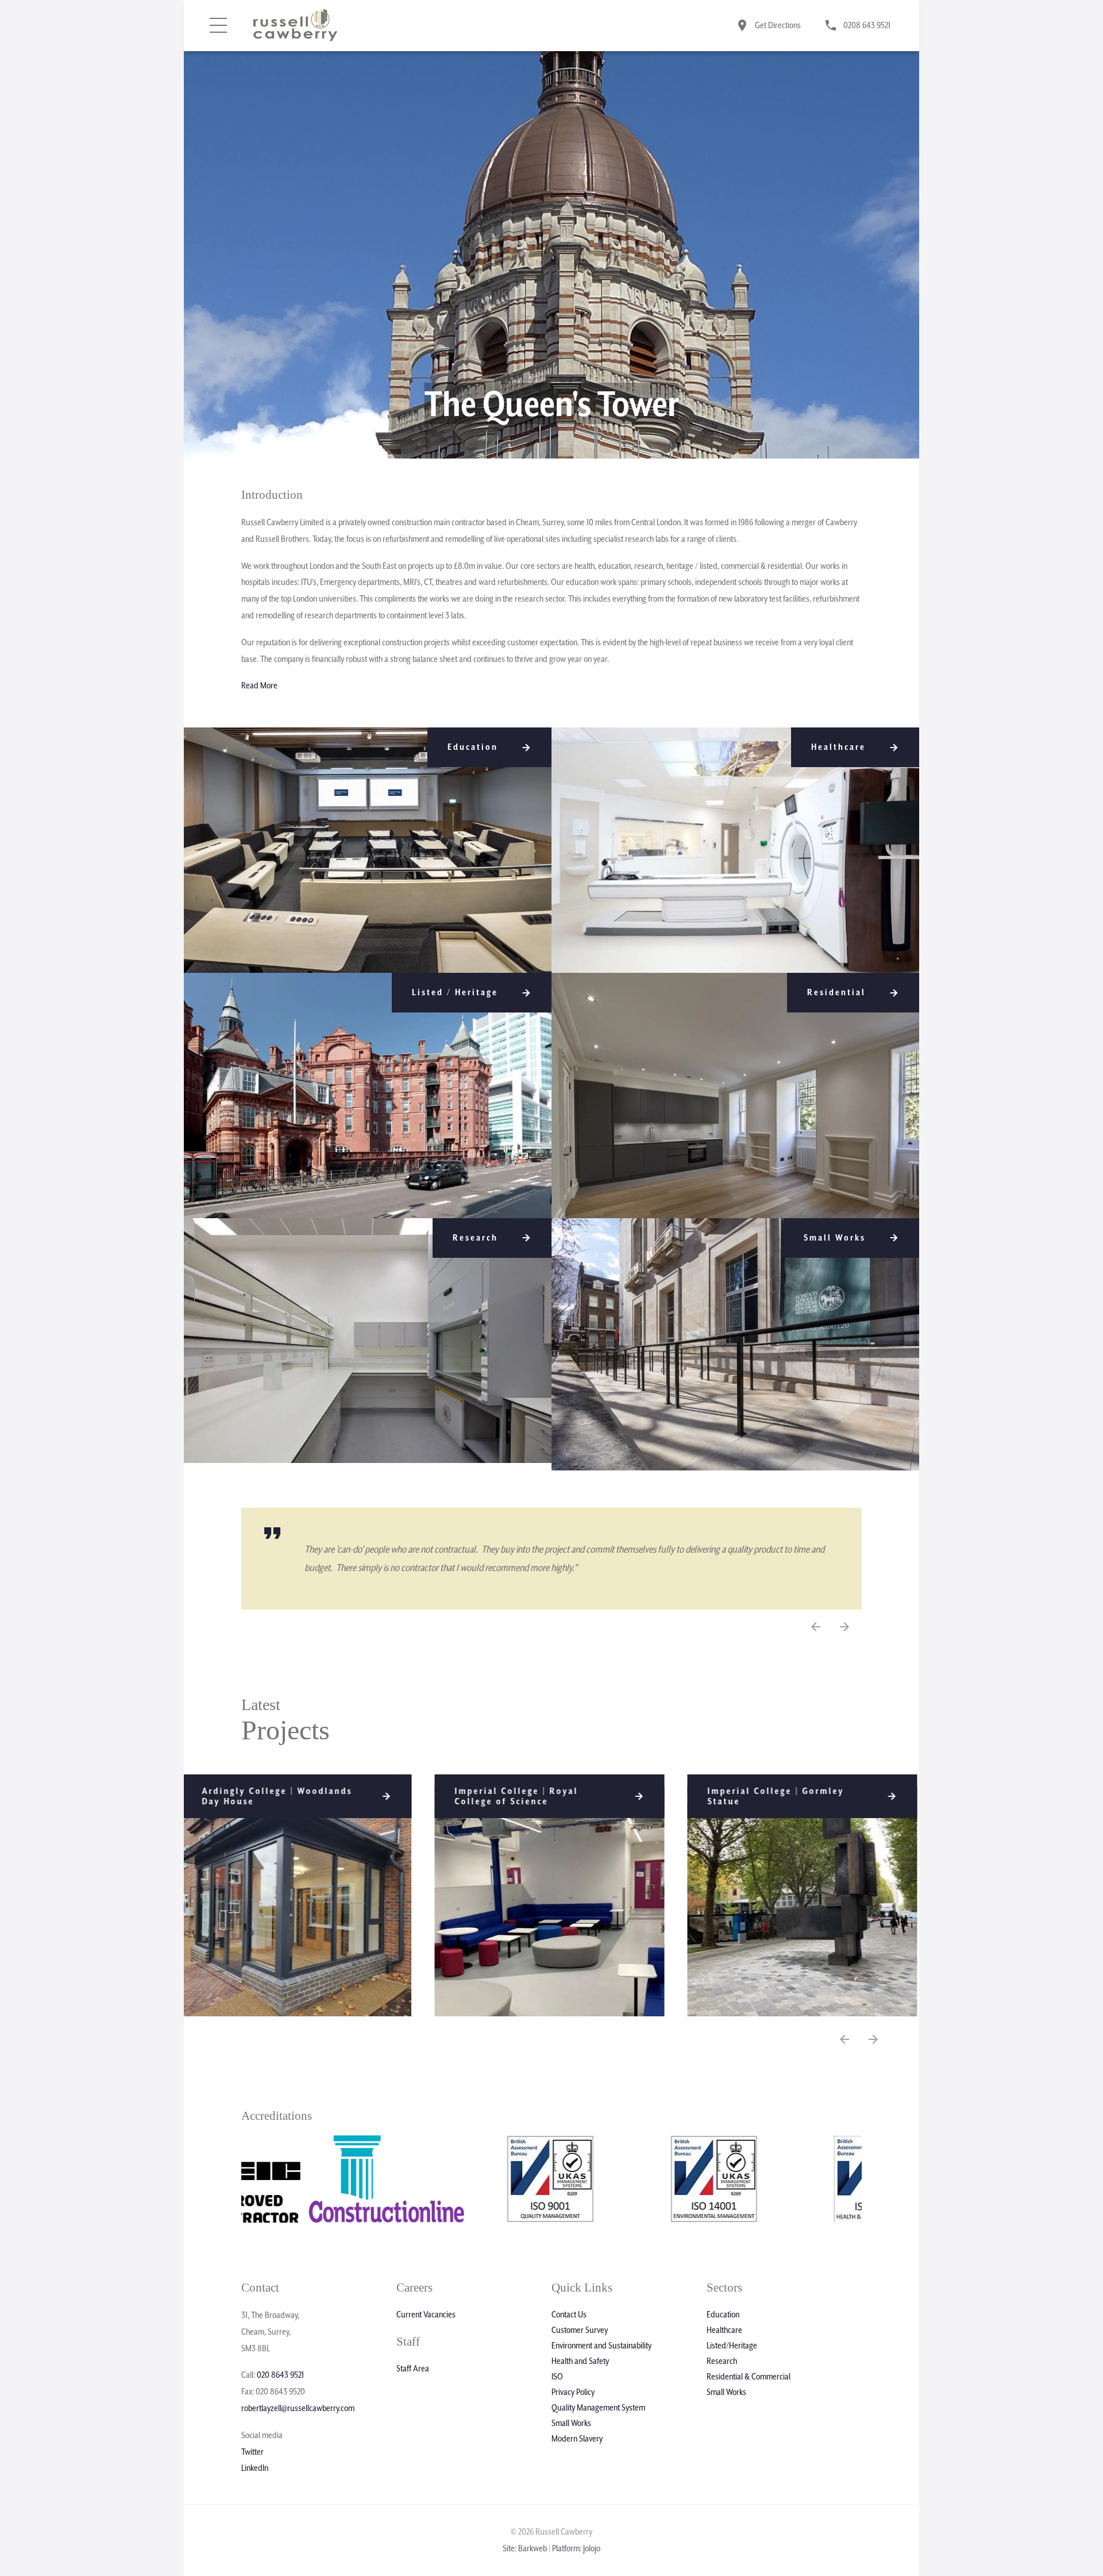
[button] (844, 1627)
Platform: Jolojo (576, 2548)
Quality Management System (598, 2408)
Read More (259, 686)
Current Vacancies (426, 2315)
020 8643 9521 (280, 2375)
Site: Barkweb (525, 2548)
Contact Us (569, 2315)
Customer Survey (580, 2330)
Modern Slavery (577, 2439)
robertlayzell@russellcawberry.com (298, 2408)
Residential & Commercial (749, 2377)
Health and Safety (580, 2361)
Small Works (571, 2423)
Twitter (252, 2452)
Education (723, 2315)
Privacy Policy (573, 2392)
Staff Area (413, 2369)
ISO (557, 2377)
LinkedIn (255, 2468)
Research (722, 2361)
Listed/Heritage (732, 2346)
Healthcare (724, 2330)
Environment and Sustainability (601, 2346)
